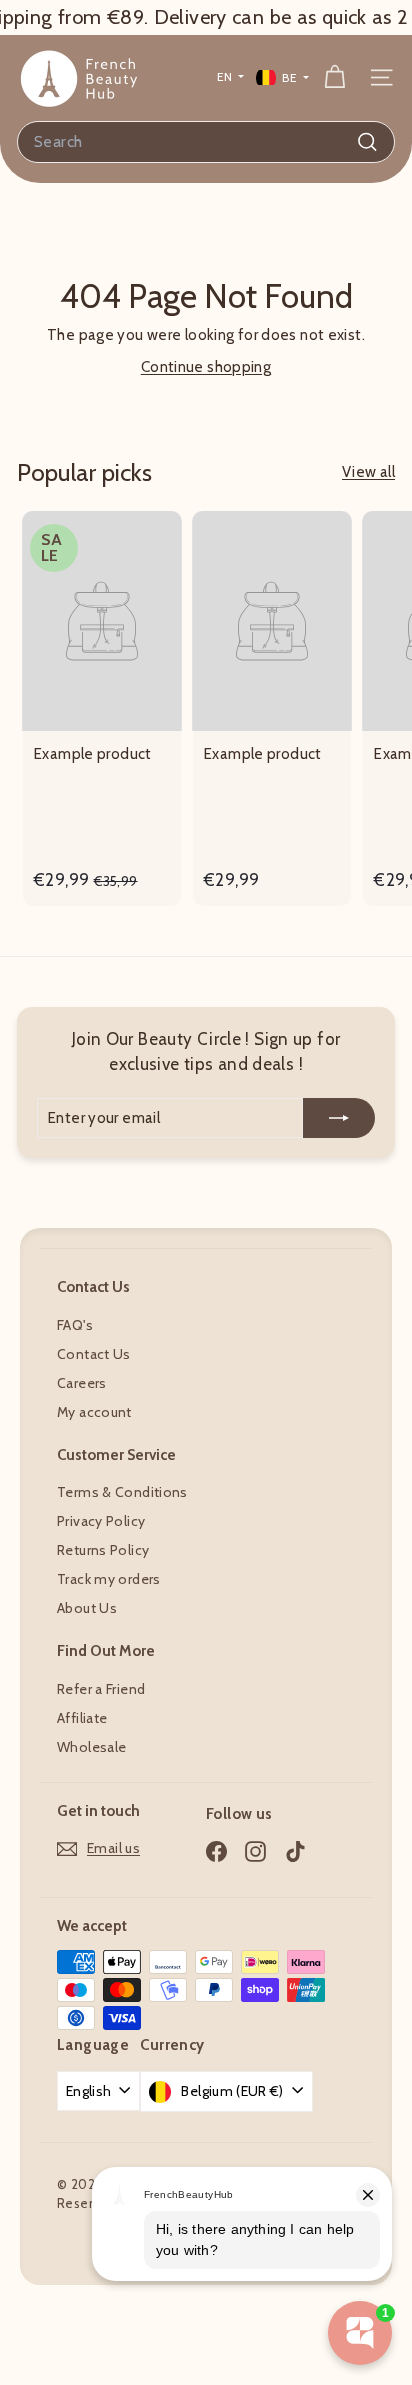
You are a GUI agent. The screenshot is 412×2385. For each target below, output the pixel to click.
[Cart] (334, 77)
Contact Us (94, 1354)
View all (368, 472)
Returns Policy (103, 1550)
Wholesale (91, 1747)
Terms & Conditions (122, 1492)
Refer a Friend (101, 1689)
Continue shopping (206, 367)
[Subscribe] (339, 1118)
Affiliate (82, 1718)
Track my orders (109, 1579)
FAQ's (75, 1325)
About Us (87, 1608)
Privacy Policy (101, 1521)
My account (94, 1412)
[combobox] (206, 142)
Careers (82, 1383)
